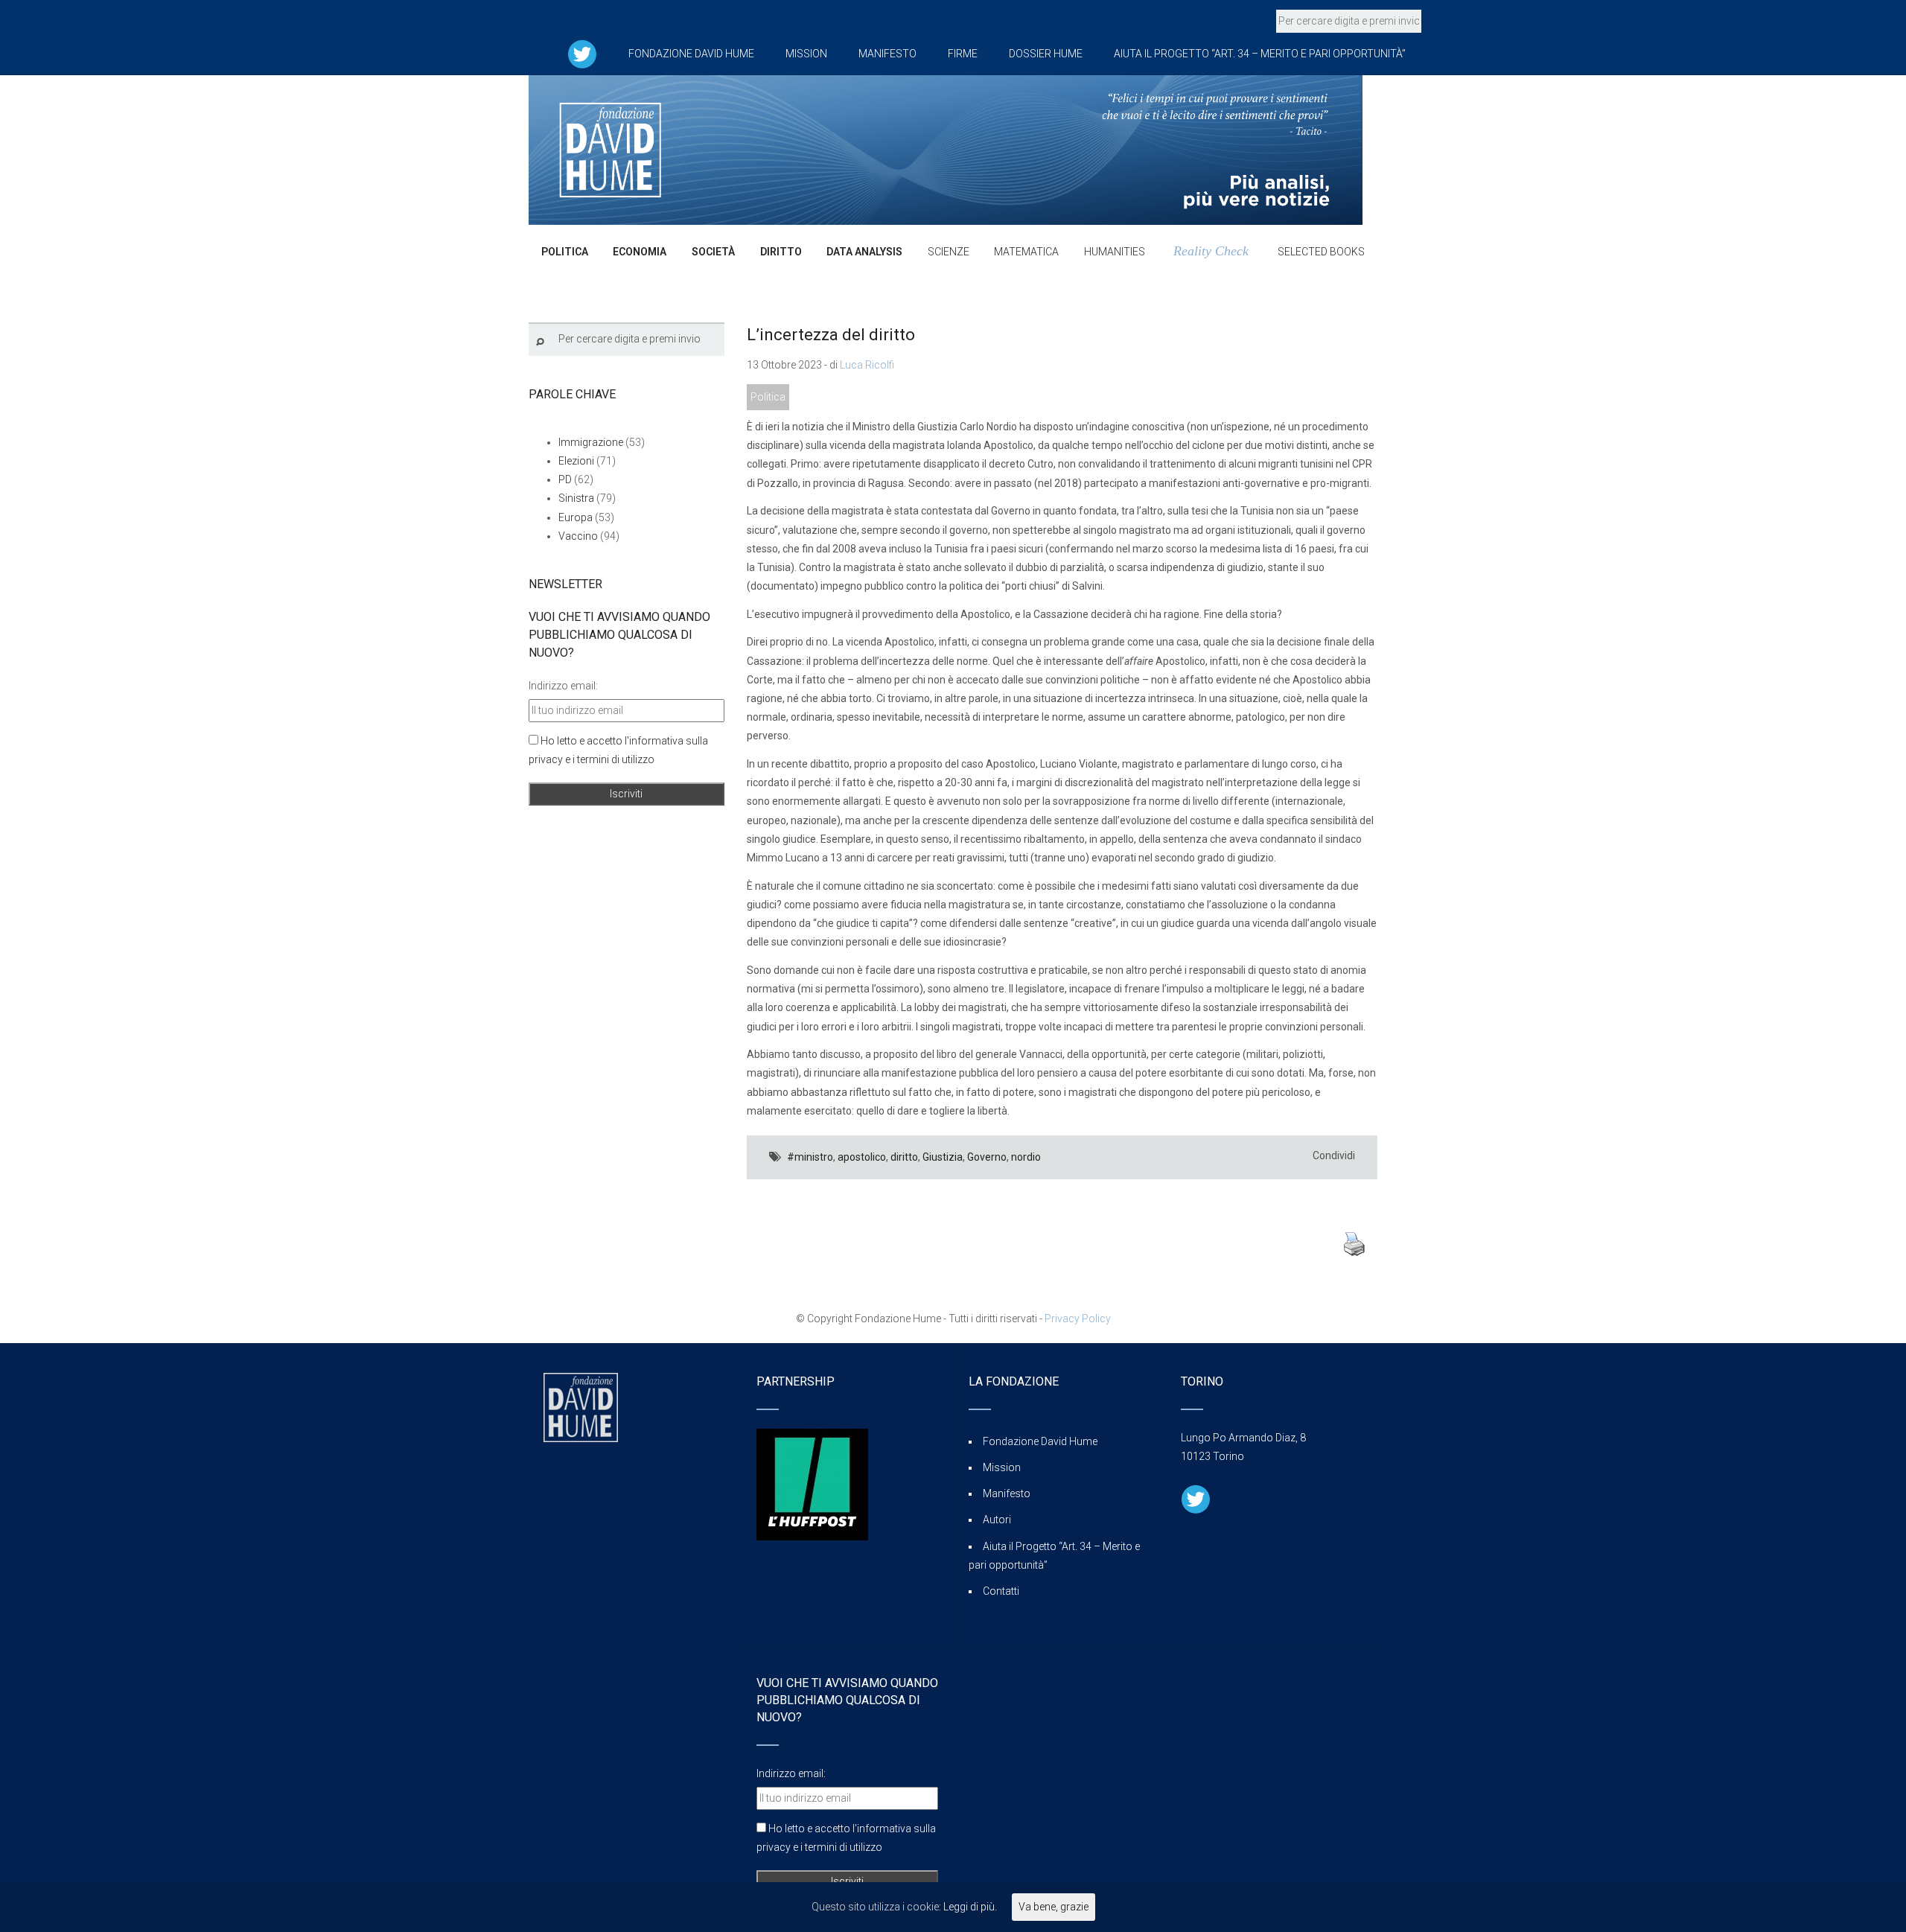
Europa (576, 517)
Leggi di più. (970, 1907)
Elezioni (576, 461)
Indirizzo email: (563, 686)
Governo (987, 1157)
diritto (904, 1157)
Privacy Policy (1078, 1319)
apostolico (862, 1157)
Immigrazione (591, 442)
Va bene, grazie (1054, 1907)
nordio (1026, 1157)
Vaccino (578, 536)
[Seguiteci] (582, 54)
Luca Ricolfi (867, 365)
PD (565, 479)
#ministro (810, 1157)
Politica (768, 397)
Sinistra (576, 498)
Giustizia (943, 1157)
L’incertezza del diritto (831, 335)
